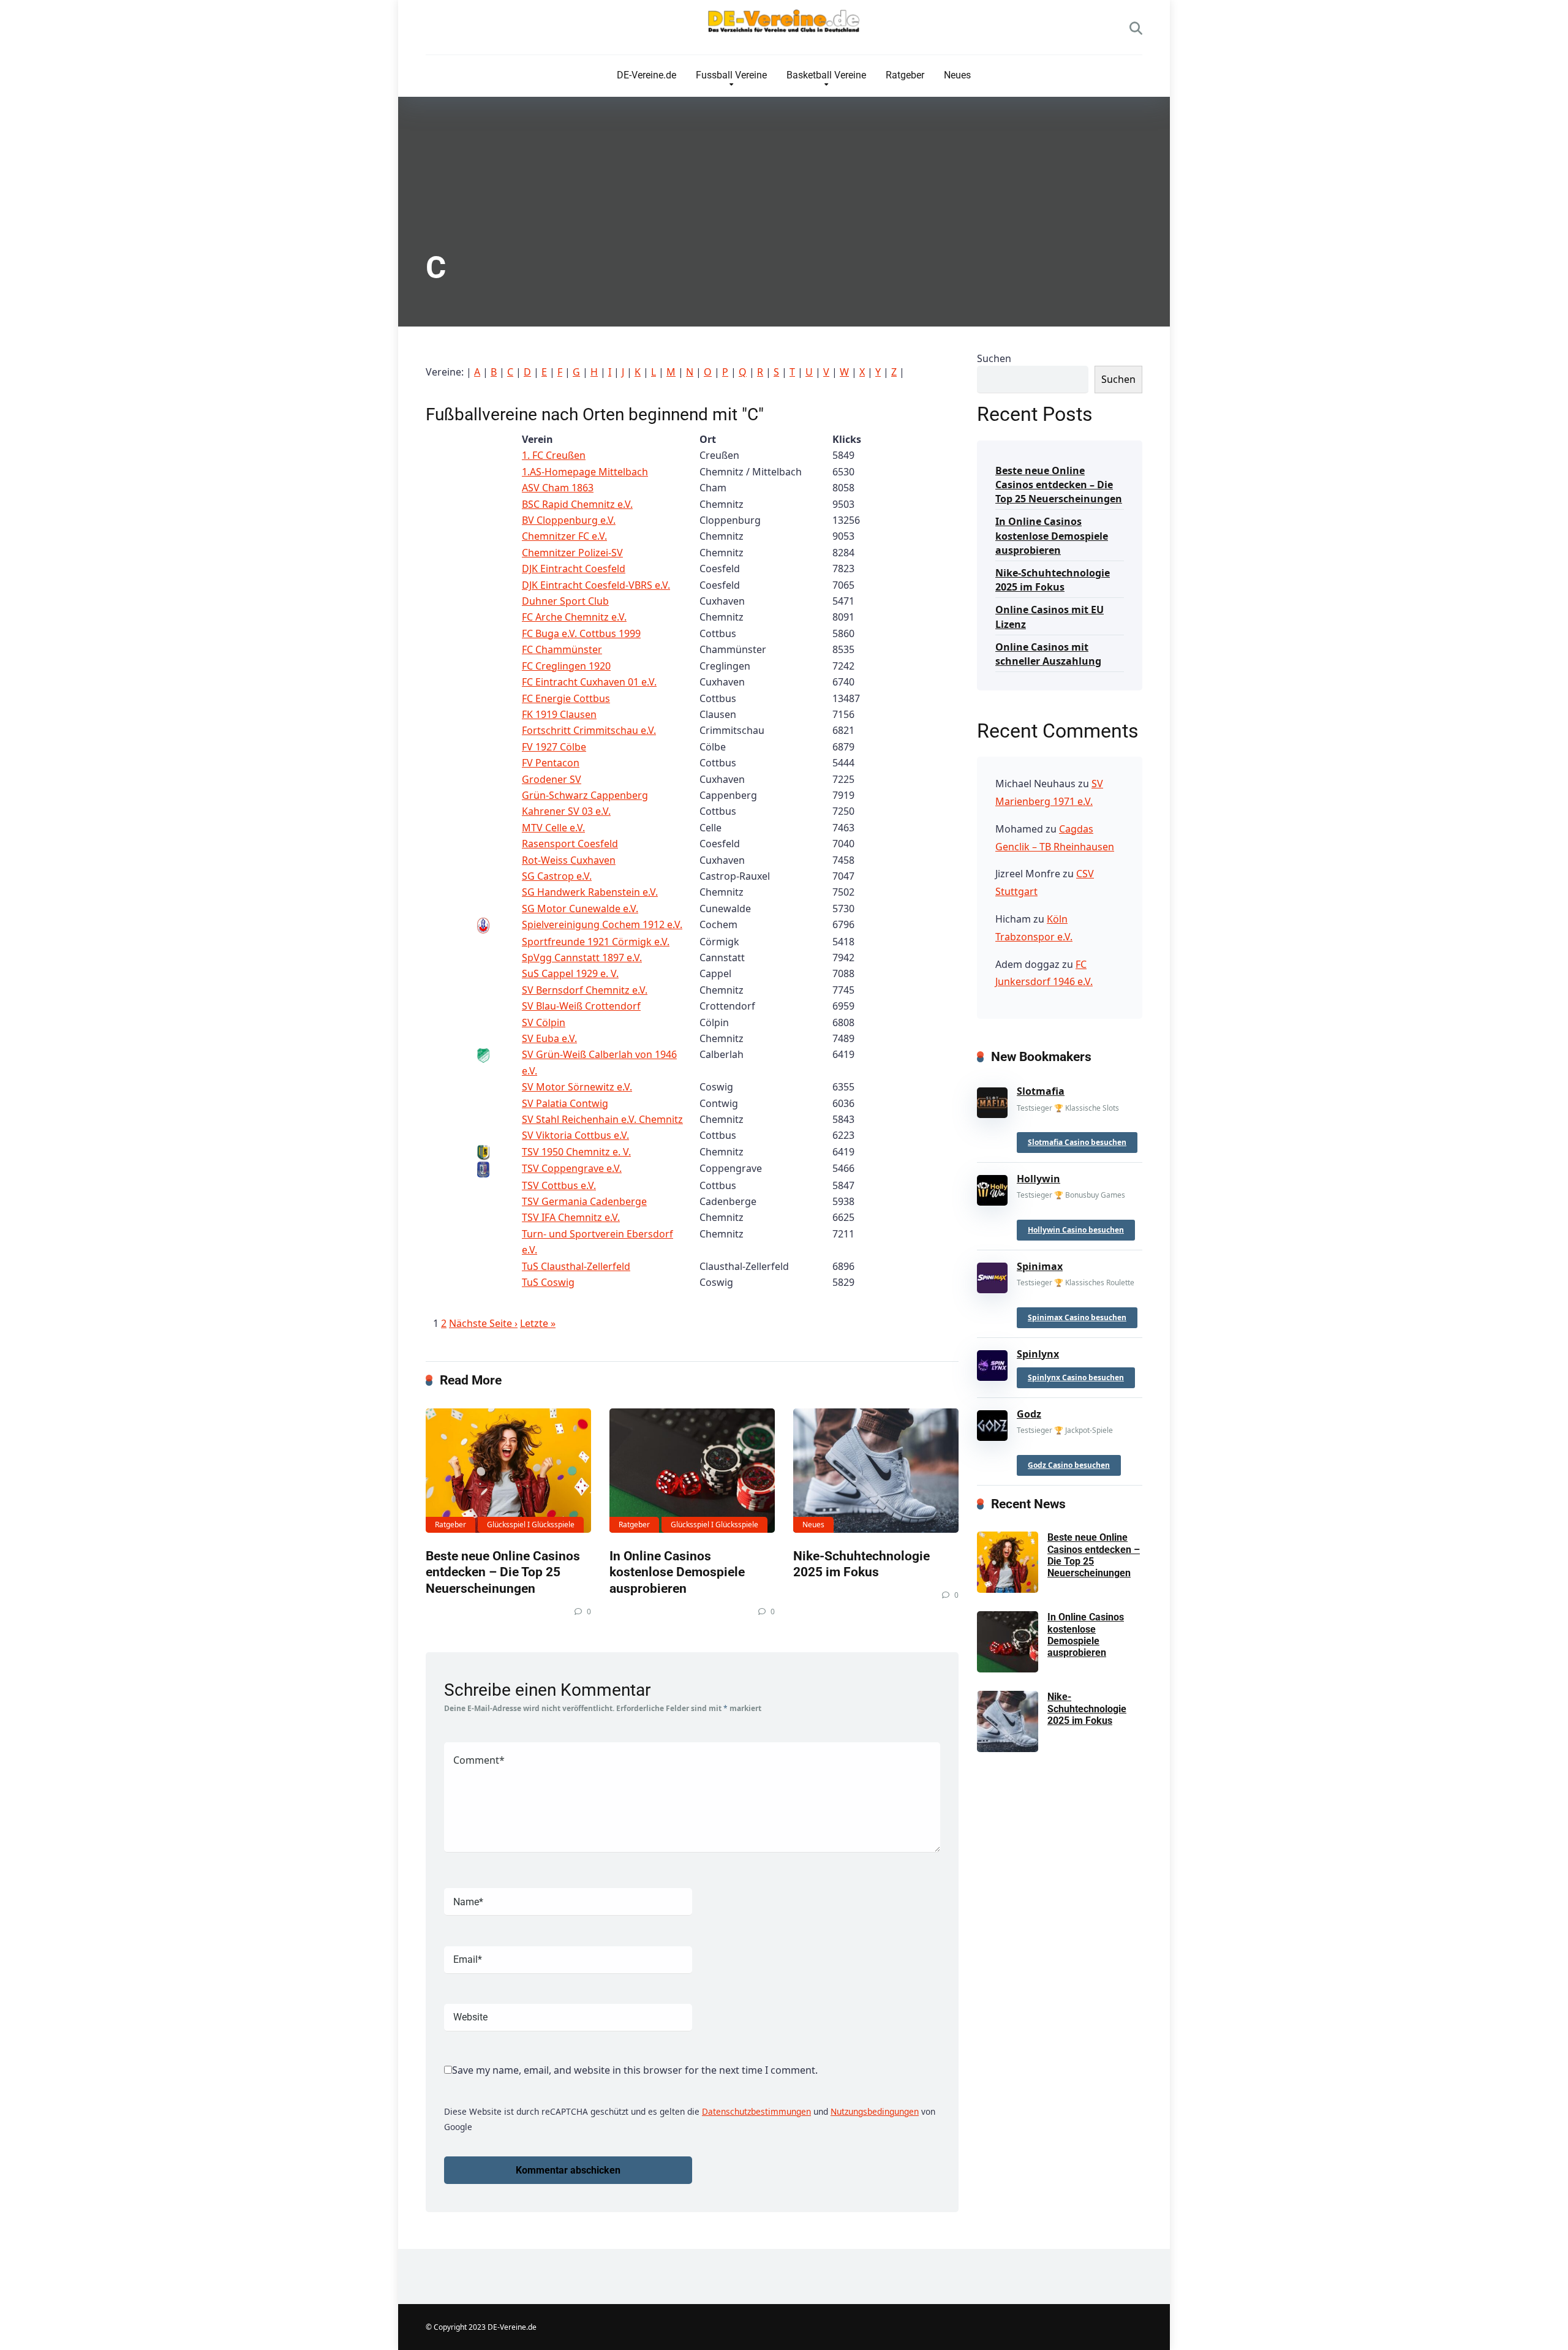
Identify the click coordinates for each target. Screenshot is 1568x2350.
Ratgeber (905, 75)
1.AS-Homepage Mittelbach (585, 472)
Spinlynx (1038, 1354)
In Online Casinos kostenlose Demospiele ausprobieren (677, 1572)
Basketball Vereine (826, 75)
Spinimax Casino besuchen (1077, 1317)
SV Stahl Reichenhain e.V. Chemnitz (602, 1119)
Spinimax (1040, 1266)
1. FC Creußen (554, 455)
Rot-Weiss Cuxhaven (569, 860)
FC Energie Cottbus (566, 698)
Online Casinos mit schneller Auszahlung (1048, 654)
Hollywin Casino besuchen (1076, 1230)
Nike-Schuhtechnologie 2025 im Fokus (861, 1564)
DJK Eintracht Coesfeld (574, 569)
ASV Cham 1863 (558, 488)
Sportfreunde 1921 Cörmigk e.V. (596, 942)
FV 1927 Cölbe (554, 747)
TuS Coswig (548, 1282)
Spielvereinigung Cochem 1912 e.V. (602, 924)
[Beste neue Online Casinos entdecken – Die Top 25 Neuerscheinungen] (508, 1471)
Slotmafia (1041, 1091)
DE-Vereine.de (646, 75)
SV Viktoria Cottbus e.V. (575, 1135)
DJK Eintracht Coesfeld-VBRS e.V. (596, 585)
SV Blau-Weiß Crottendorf (581, 1006)
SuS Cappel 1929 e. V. (570, 973)
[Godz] (992, 1423)
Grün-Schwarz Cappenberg (585, 795)
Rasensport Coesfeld (570, 844)
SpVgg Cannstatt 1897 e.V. (582, 958)
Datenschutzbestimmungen (756, 2111)
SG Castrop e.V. (557, 876)
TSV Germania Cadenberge (584, 1201)
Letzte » (538, 1323)
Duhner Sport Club (565, 601)
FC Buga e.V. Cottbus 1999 (581, 633)
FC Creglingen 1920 (566, 666)
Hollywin (1038, 1179)
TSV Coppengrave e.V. (572, 1168)
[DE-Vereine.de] (784, 24)
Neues (957, 75)
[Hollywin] (992, 1188)
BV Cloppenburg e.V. (569, 520)
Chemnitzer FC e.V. (564, 536)
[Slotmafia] (992, 1100)
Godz (1029, 1414)
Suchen (994, 358)
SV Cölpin (544, 1022)
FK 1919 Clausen (559, 714)
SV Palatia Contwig (565, 1103)
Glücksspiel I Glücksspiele (531, 1524)
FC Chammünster (562, 649)
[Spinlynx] (992, 1362)
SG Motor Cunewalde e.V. (580, 909)
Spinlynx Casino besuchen (1076, 1377)
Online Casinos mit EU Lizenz (1050, 617)
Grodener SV (552, 779)
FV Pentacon (551, 763)
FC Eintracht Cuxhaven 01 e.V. (589, 682)
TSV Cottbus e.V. (559, 1185)
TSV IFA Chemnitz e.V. (571, 1217)
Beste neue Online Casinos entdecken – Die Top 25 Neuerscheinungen (503, 1572)
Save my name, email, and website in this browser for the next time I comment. (635, 2070)
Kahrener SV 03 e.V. (566, 811)
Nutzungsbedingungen (875, 2111)
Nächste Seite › (483, 1323)
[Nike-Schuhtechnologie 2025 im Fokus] (876, 1471)
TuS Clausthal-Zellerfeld (576, 1266)
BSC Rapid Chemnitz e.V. (577, 504)
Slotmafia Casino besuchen (1077, 1142)
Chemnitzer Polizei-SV (572, 553)
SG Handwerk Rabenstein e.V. (590, 892)
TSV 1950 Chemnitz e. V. (576, 1152)
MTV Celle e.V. (553, 828)
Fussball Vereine (731, 75)
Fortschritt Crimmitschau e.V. (589, 730)
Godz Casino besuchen (1069, 1465)
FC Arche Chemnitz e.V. (574, 617)
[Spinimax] (992, 1275)
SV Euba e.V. (549, 1038)
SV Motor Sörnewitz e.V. (577, 1087)
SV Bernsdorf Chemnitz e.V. (585, 990)
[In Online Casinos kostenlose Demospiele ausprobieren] (692, 1471)
